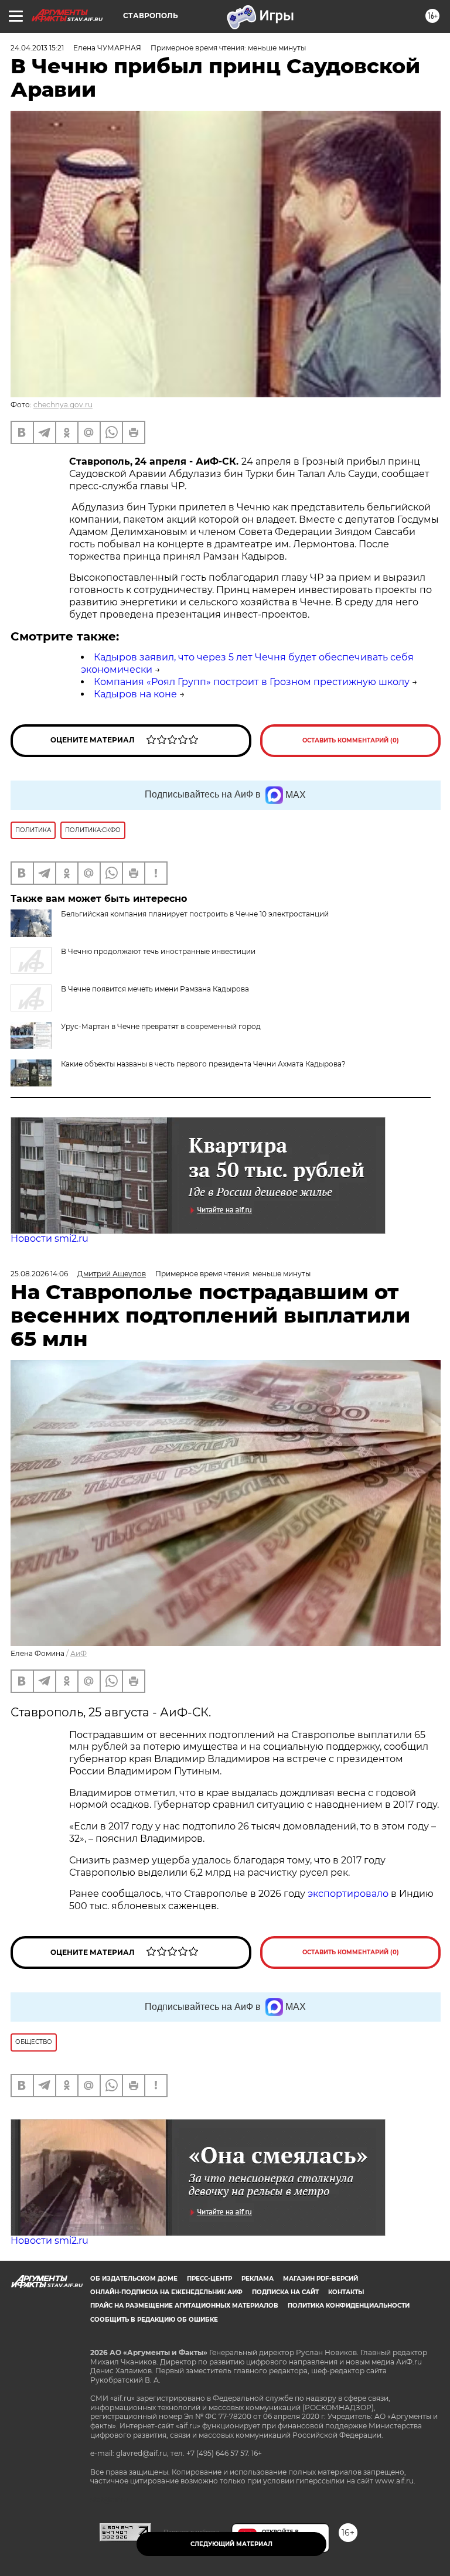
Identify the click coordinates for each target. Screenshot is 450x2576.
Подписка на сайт (285, 2292)
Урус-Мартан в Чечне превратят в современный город (161, 1026)
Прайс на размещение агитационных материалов (184, 2306)
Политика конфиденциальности (349, 2306)
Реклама (258, 2279)
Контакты (346, 2292)
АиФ (79, 1653)
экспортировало (349, 1894)
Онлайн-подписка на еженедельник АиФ (166, 2292)
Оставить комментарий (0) (351, 740)
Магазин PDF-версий (321, 2279)
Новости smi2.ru (50, 1238)
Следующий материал (231, 2544)
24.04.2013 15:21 (37, 48)
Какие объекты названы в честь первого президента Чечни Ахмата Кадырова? (203, 1064)
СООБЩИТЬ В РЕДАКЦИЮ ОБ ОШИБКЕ (154, 2320)
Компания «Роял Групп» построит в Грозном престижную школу (252, 682)
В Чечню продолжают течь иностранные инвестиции (158, 951)
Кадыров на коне (135, 694)
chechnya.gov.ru (63, 405)
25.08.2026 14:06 (39, 1274)
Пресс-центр (209, 2279)
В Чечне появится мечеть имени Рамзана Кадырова (155, 989)
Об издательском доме (134, 2279)
